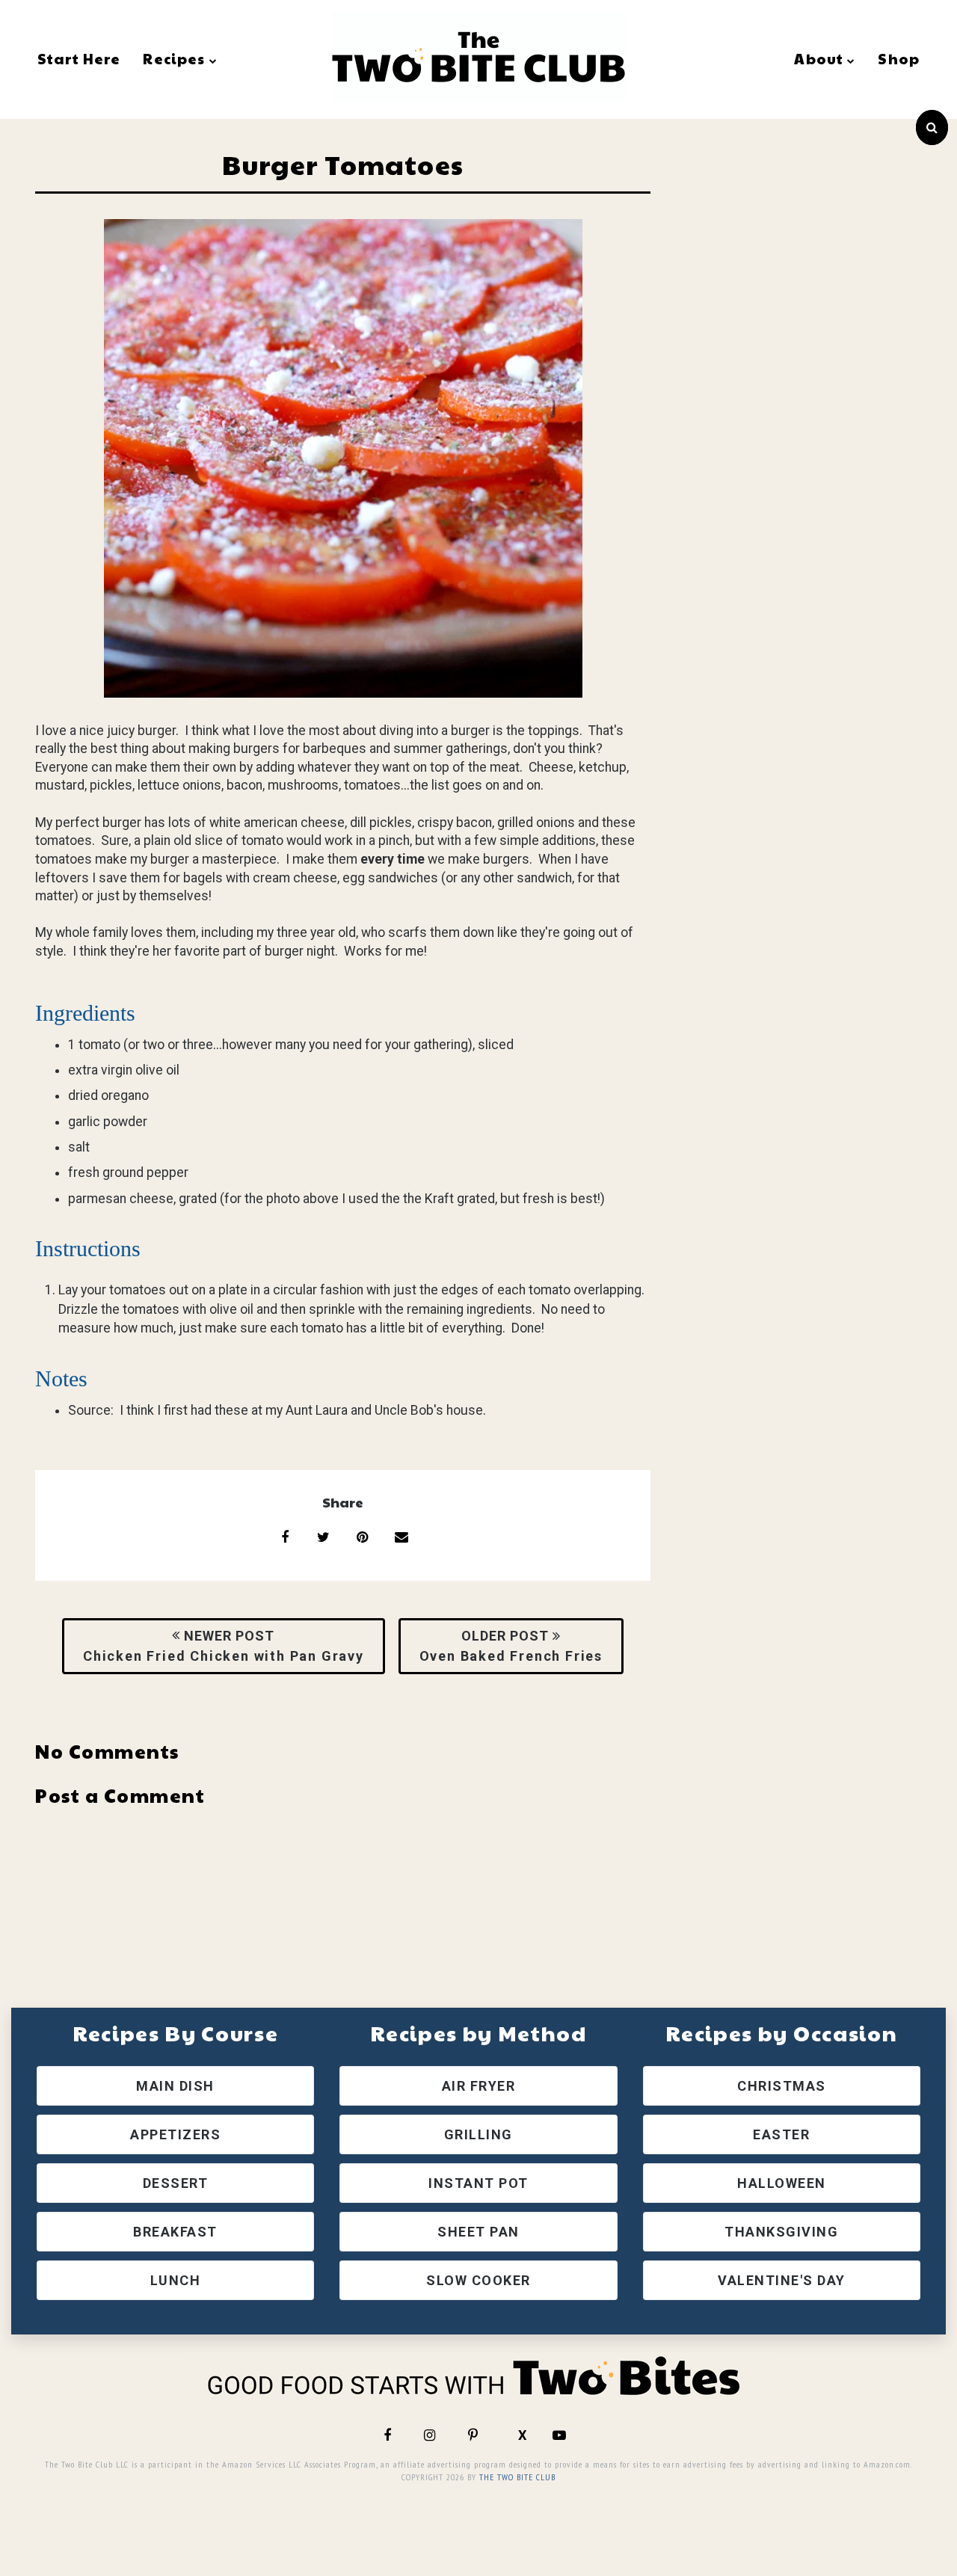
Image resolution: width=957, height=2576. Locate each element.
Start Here (79, 58)
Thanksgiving (781, 2232)
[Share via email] (401, 1537)
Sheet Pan (478, 2232)
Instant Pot (478, 2183)
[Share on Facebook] (285, 1537)
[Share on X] (324, 1537)
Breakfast (175, 2232)
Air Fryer (479, 2086)
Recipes (174, 58)
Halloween (782, 2183)
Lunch (176, 2280)
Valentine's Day (782, 2280)
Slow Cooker (478, 2280)
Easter (781, 2134)
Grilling (478, 2134)
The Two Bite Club (517, 2477)
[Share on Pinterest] (363, 1537)
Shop (899, 58)
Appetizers (175, 2134)
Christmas (782, 2086)
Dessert (176, 2183)
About (819, 58)
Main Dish (175, 2086)
